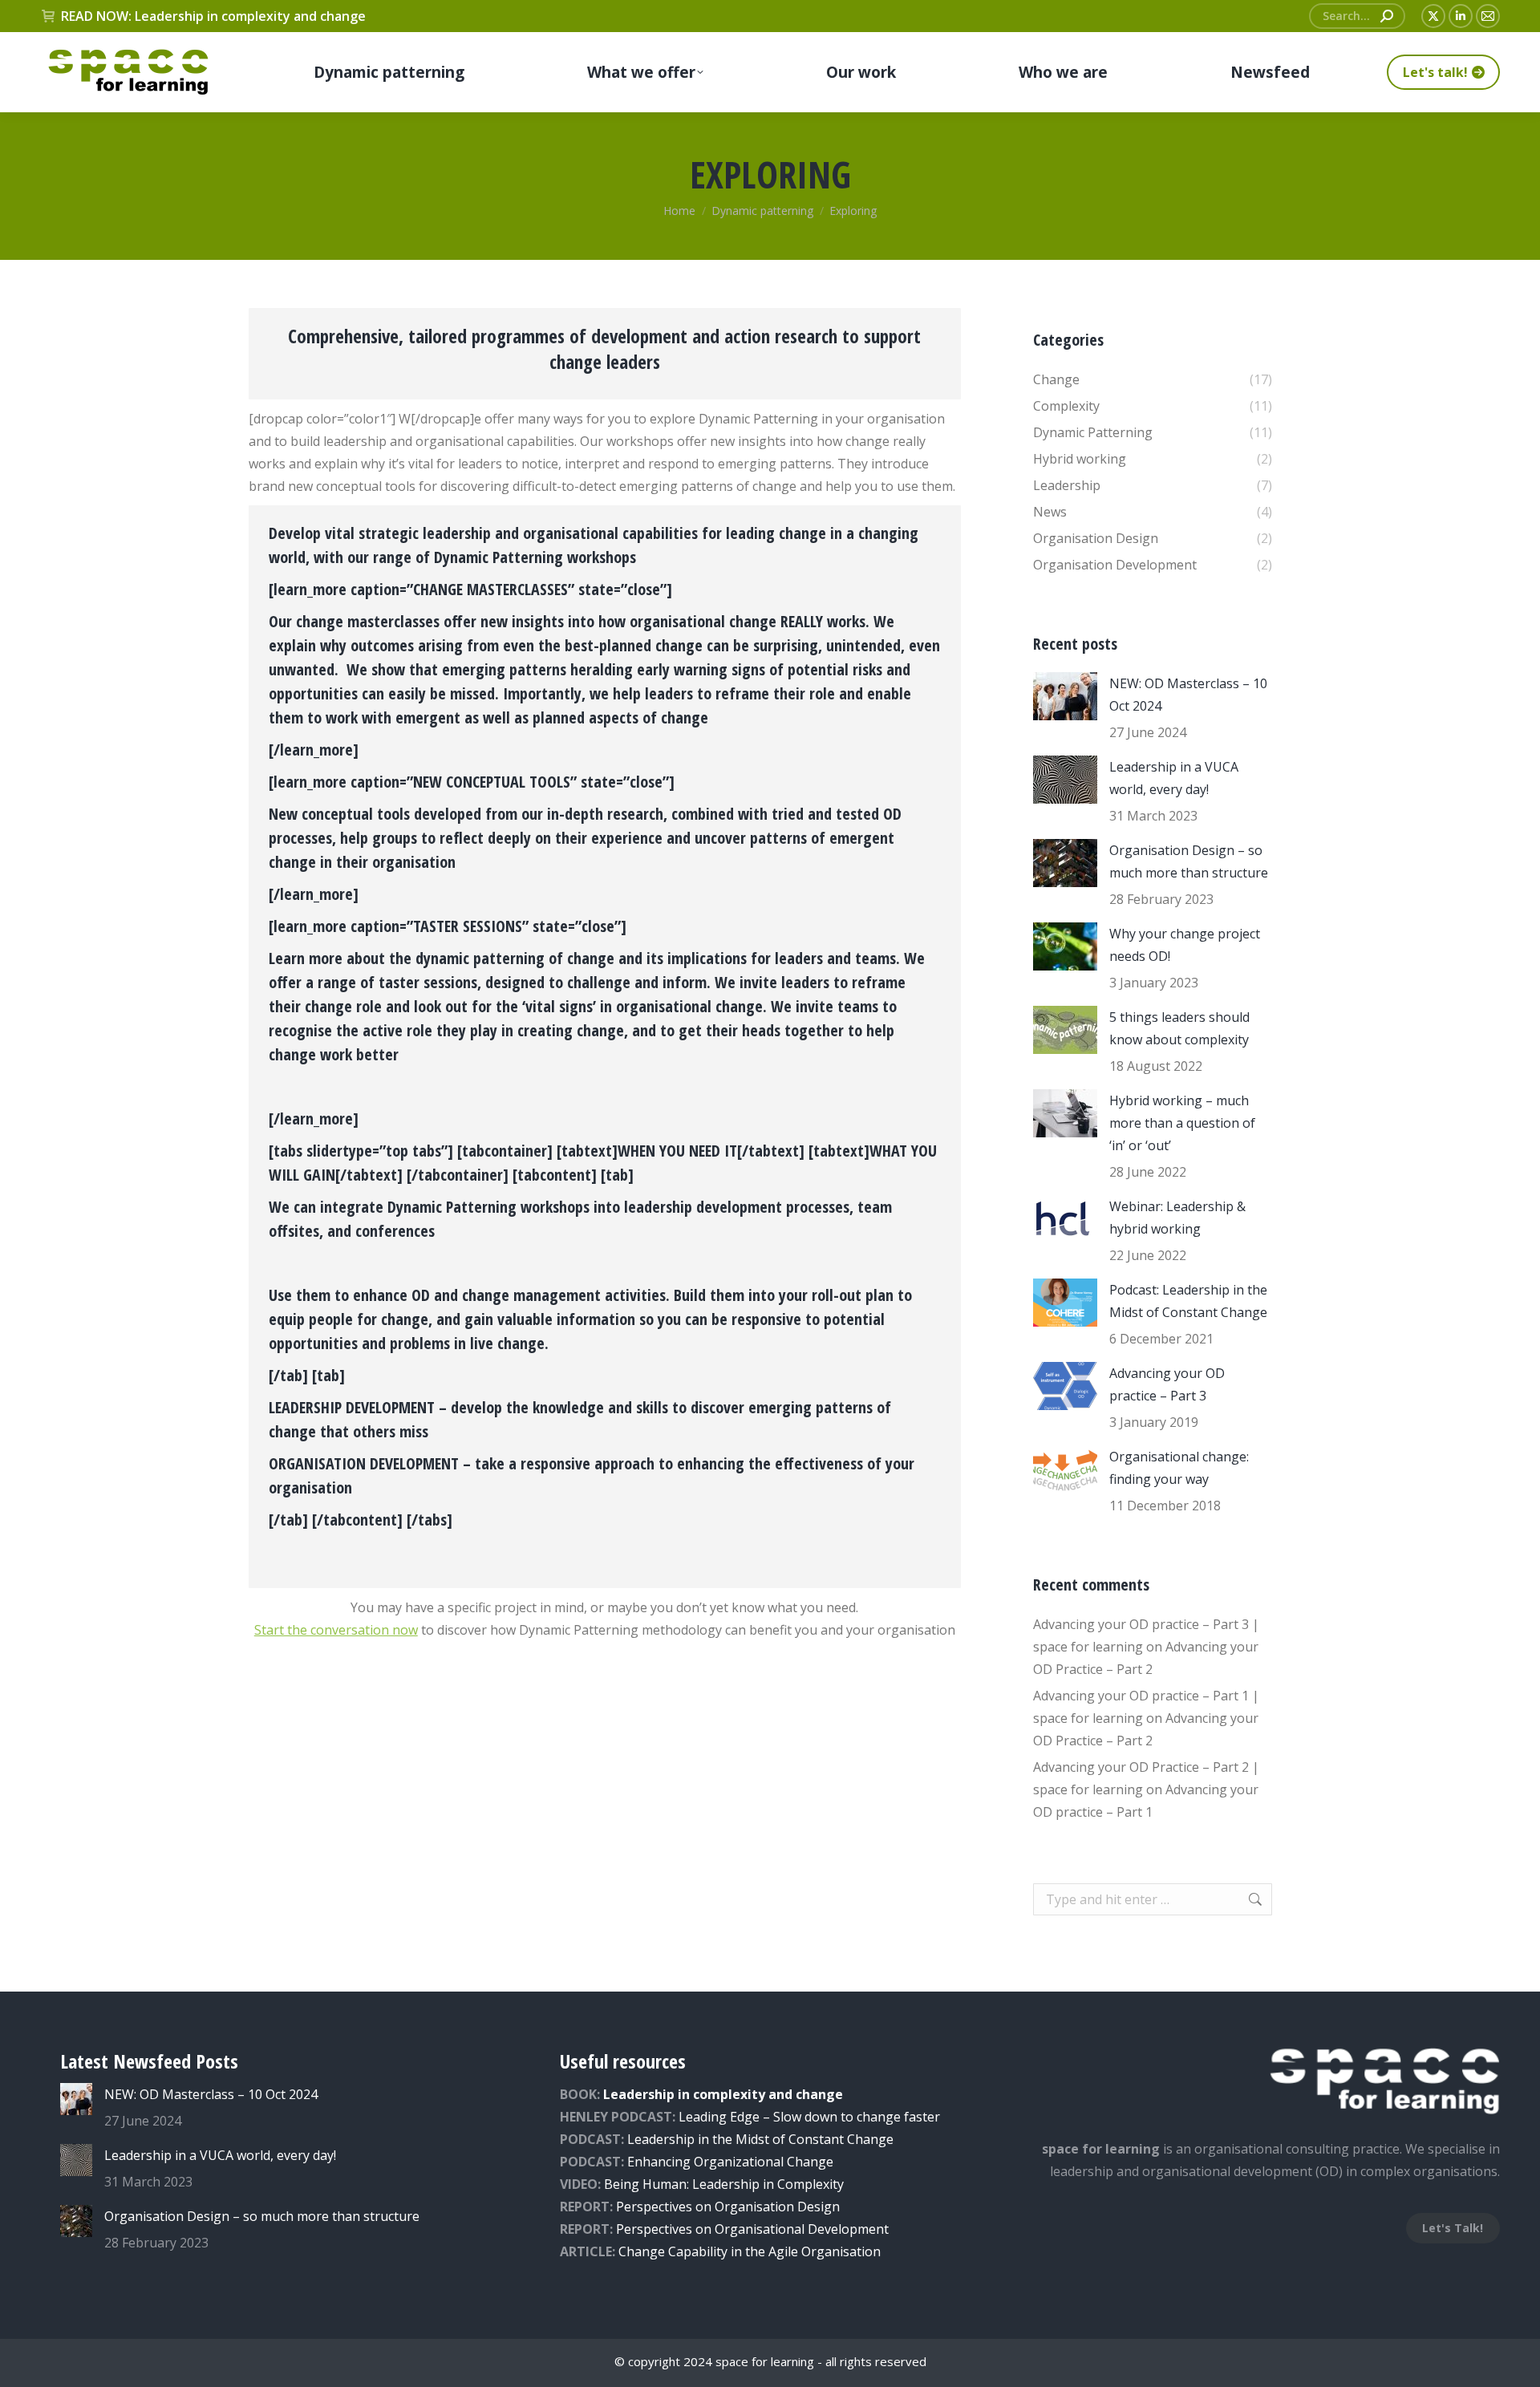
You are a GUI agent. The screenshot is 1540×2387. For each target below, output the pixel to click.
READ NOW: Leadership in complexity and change (213, 16)
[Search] (1387, 16)
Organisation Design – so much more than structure (1189, 861)
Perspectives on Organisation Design (728, 2207)
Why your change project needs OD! (1185, 945)
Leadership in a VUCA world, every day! (1174, 778)
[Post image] (1065, 696)
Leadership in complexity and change (723, 2094)
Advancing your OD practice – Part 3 (1167, 1384)
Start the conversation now (336, 1630)
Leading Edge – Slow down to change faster (809, 2117)
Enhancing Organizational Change (730, 2162)
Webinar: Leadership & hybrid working (1177, 1218)
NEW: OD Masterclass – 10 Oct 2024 (1188, 695)
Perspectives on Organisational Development (752, 2229)
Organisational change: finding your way (1179, 1468)
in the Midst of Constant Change (794, 2139)
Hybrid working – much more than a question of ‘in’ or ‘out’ (1182, 1123)
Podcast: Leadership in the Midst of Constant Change (1188, 1301)
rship (679, 2139)
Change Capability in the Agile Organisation (750, 2251)
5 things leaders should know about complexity (1179, 1028)
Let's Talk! (1453, 2228)
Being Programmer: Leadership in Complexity (724, 2184)
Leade (645, 2139)
